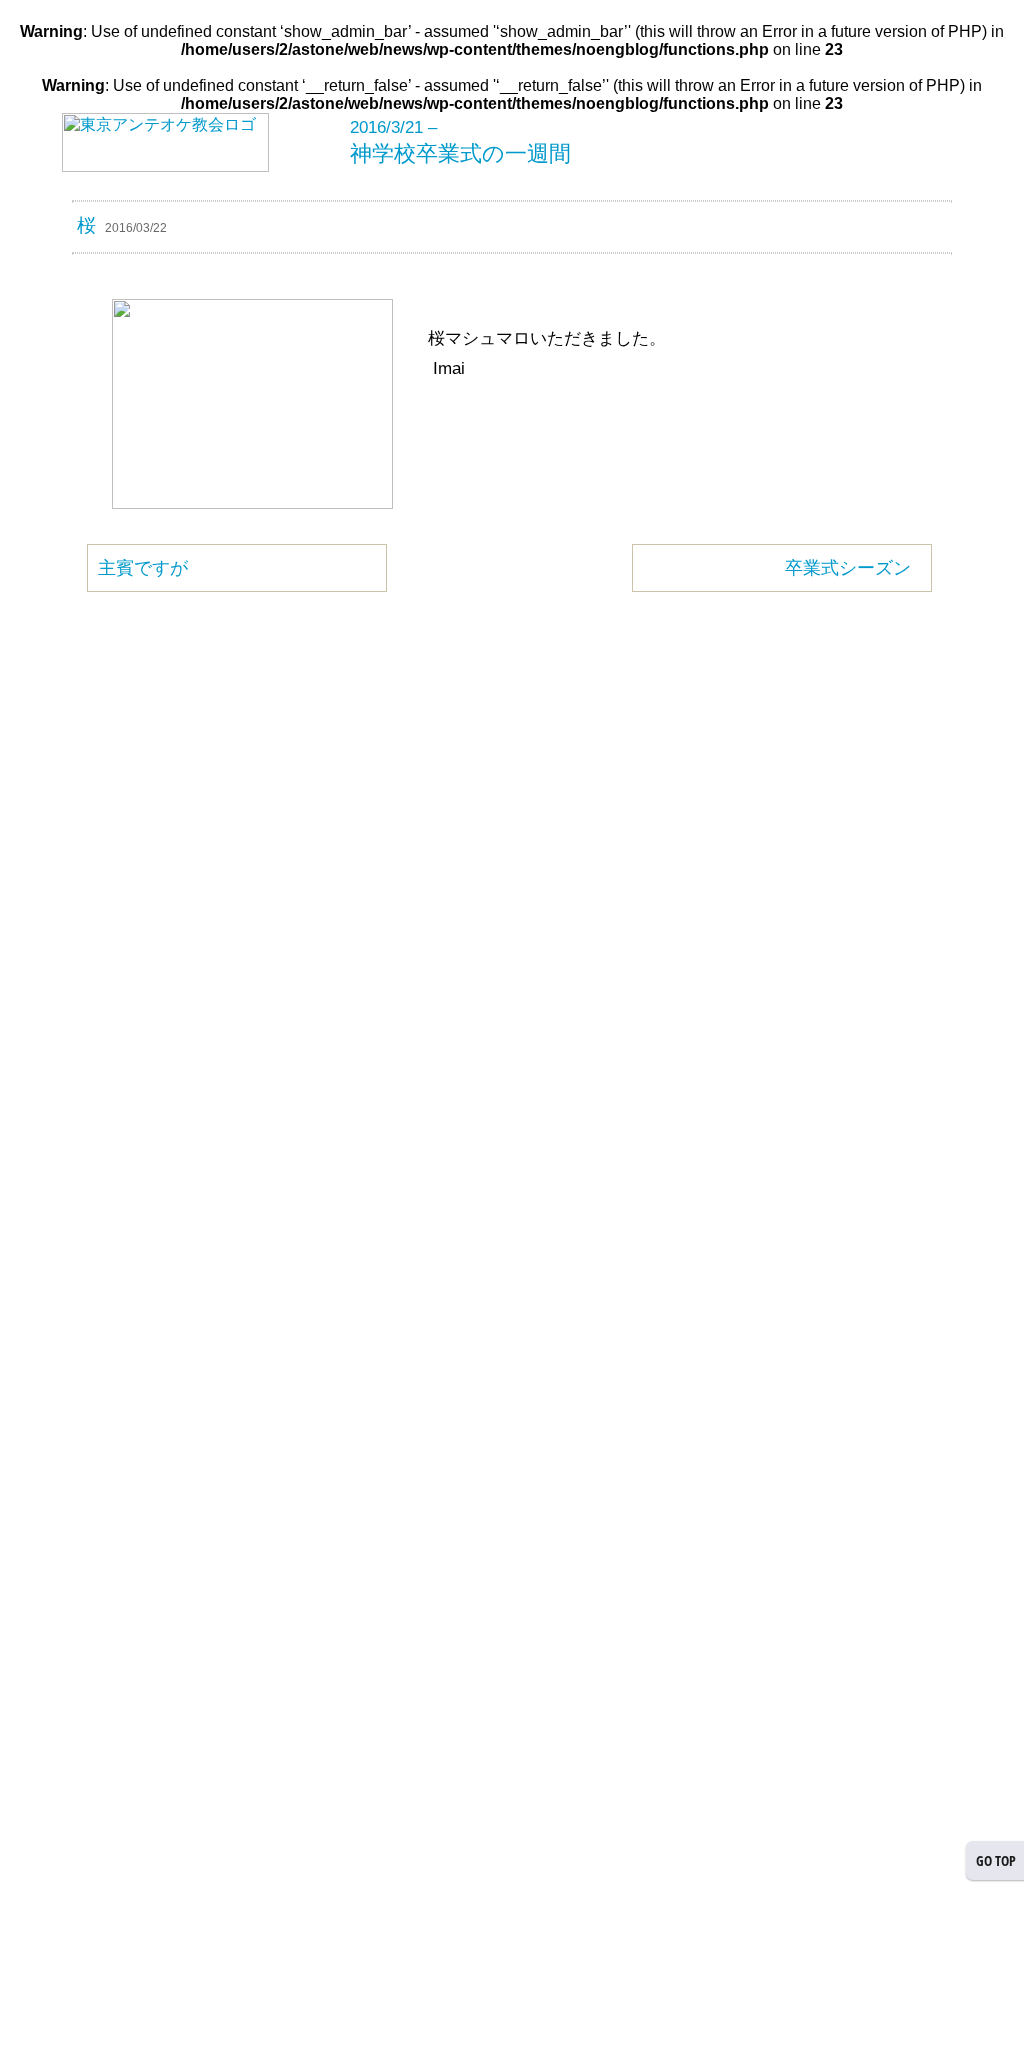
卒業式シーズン (848, 568)
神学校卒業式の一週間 (460, 153)
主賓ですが (143, 568)
